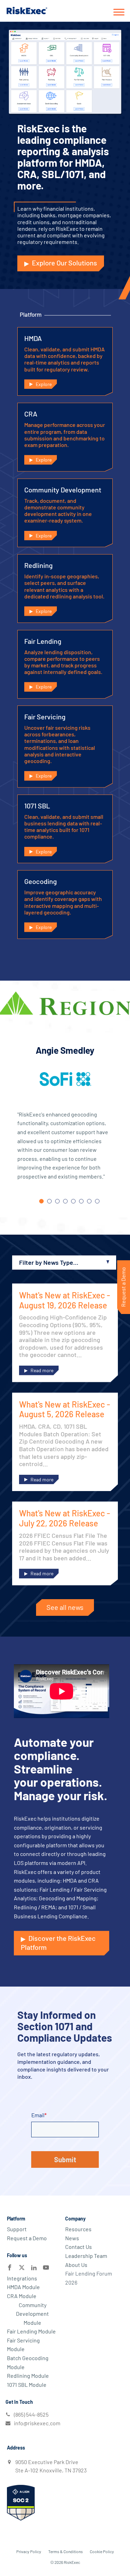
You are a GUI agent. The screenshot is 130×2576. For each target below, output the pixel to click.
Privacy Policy (29, 2551)
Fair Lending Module (31, 2331)
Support (17, 2229)
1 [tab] (41, 1201)
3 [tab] (57, 1201)
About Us (76, 2265)
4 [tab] (65, 1201)
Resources (78, 2229)
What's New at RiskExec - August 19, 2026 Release (65, 1300)
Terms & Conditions (66, 2551)
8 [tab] (97, 1201)
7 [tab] (89, 1201)
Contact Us (79, 2247)
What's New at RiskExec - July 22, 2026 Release (65, 1518)
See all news (65, 1607)
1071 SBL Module (27, 2385)
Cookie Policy (102, 2551)
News (72, 2238)
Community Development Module (32, 2314)
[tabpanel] (65, 1119)
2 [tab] (49, 1201)
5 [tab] (73, 1201)
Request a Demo (27, 2238)
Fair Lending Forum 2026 (89, 2278)
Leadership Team (86, 2256)
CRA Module (22, 2296)
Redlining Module (28, 2376)
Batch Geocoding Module (28, 2362)
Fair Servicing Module (23, 2345)
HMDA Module (23, 2287)
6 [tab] (81, 1201)
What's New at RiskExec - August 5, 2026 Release (65, 1409)
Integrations (22, 2278)
